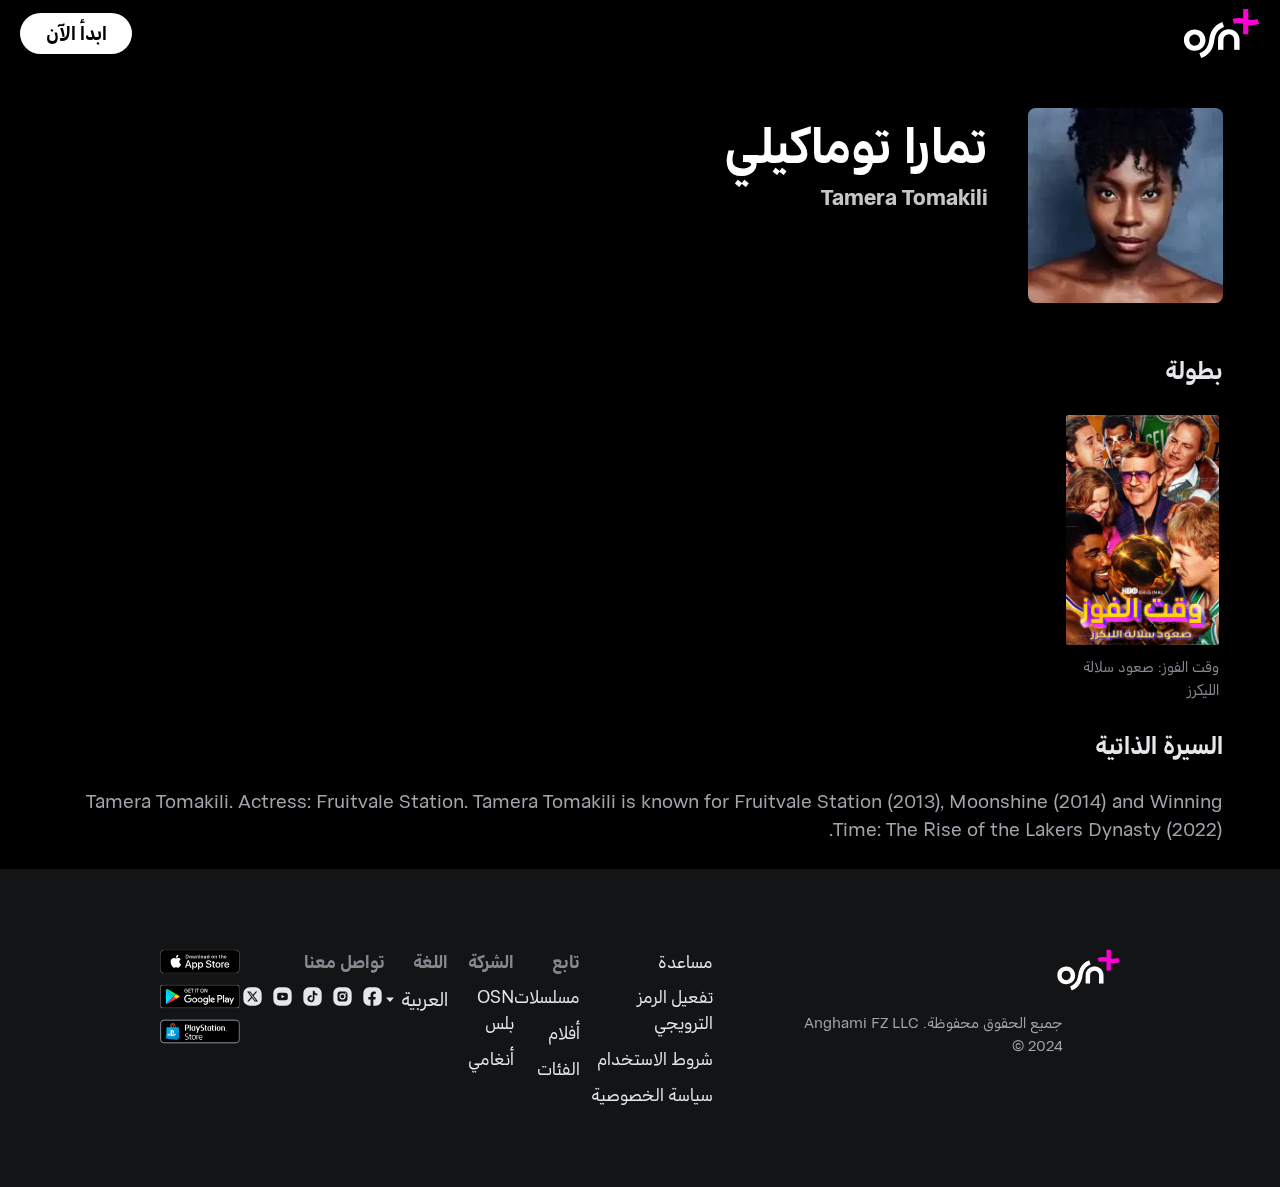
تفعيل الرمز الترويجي (674, 1009)
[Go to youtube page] (282, 1000)
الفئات (558, 1068)
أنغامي (491, 1058)
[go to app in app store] (200, 961)
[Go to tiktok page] (312, 1000)
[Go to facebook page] (372, 1000)
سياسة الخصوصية (651, 1094)
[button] (76, 33)
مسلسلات (547, 996)
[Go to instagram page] (342, 1000)
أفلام (564, 1032)
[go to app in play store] (200, 996)
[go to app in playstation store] (200, 1031)
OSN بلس (495, 1009)
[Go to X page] (252, 1000)
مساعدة (685, 961)
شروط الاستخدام (654, 1058)
